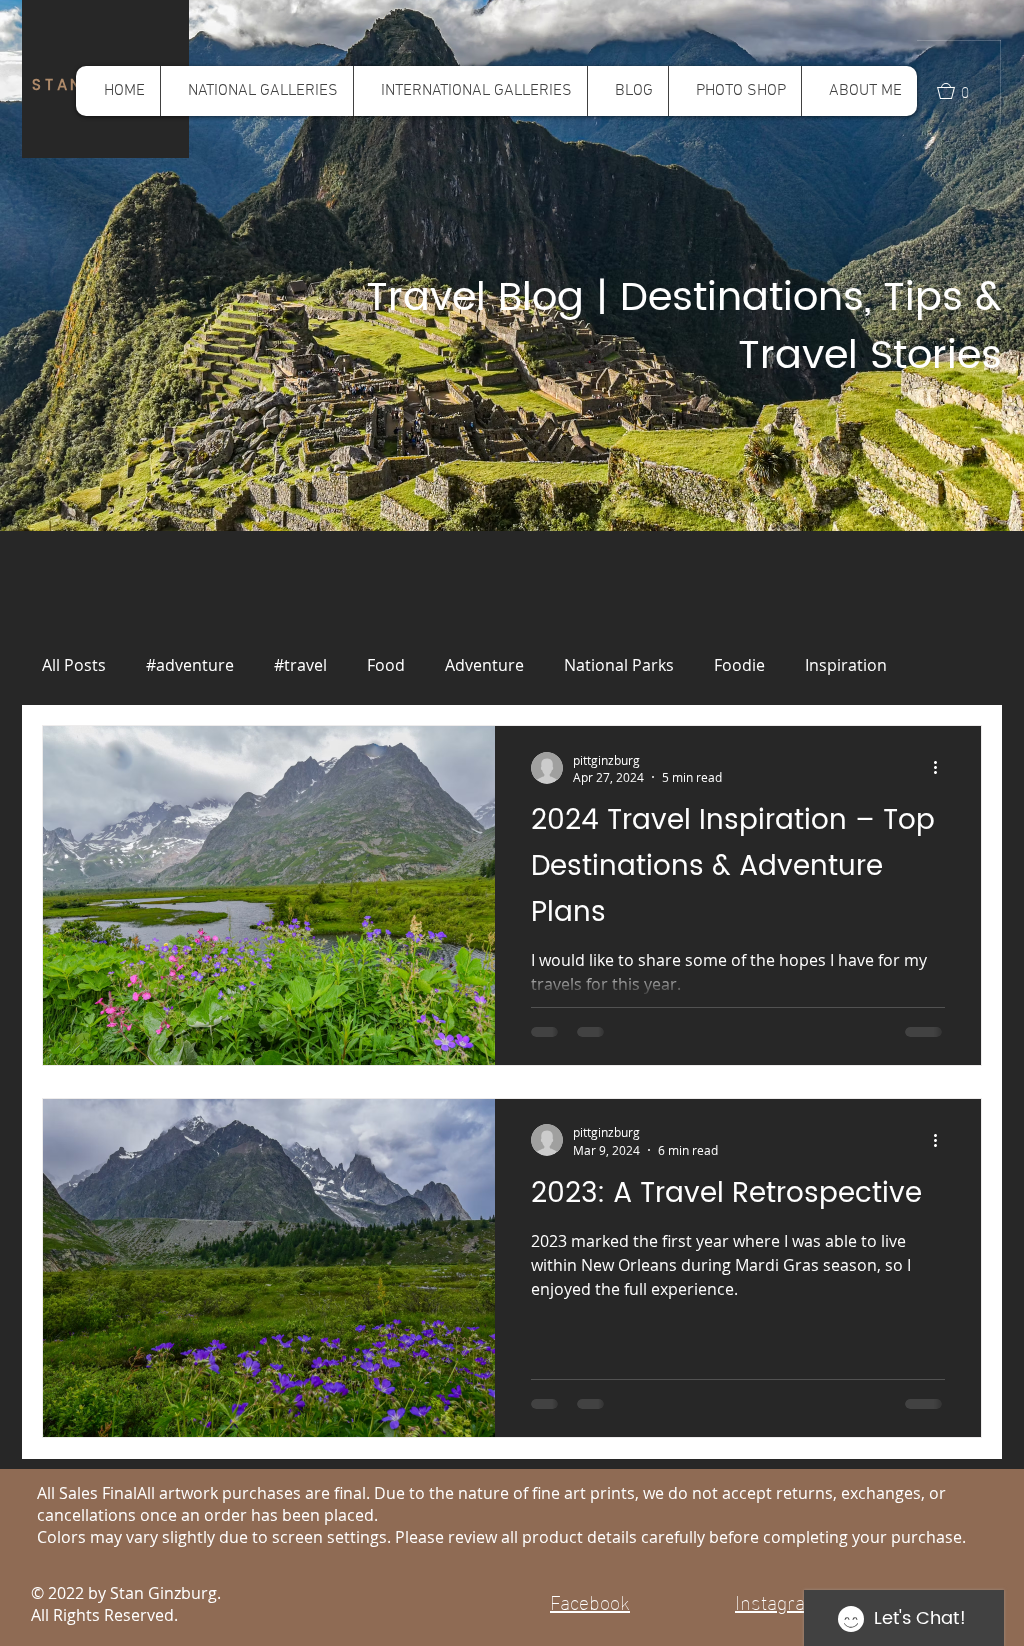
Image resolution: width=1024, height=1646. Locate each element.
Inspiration (846, 665)
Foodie (739, 665)
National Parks (619, 665)
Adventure (484, 665)
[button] (256, 91)
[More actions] (942, 768)
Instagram (781, 1600)
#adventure (190, 665)
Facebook (590, 1600)
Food (386, 665)
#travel (300, 665)
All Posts (74, 665)
